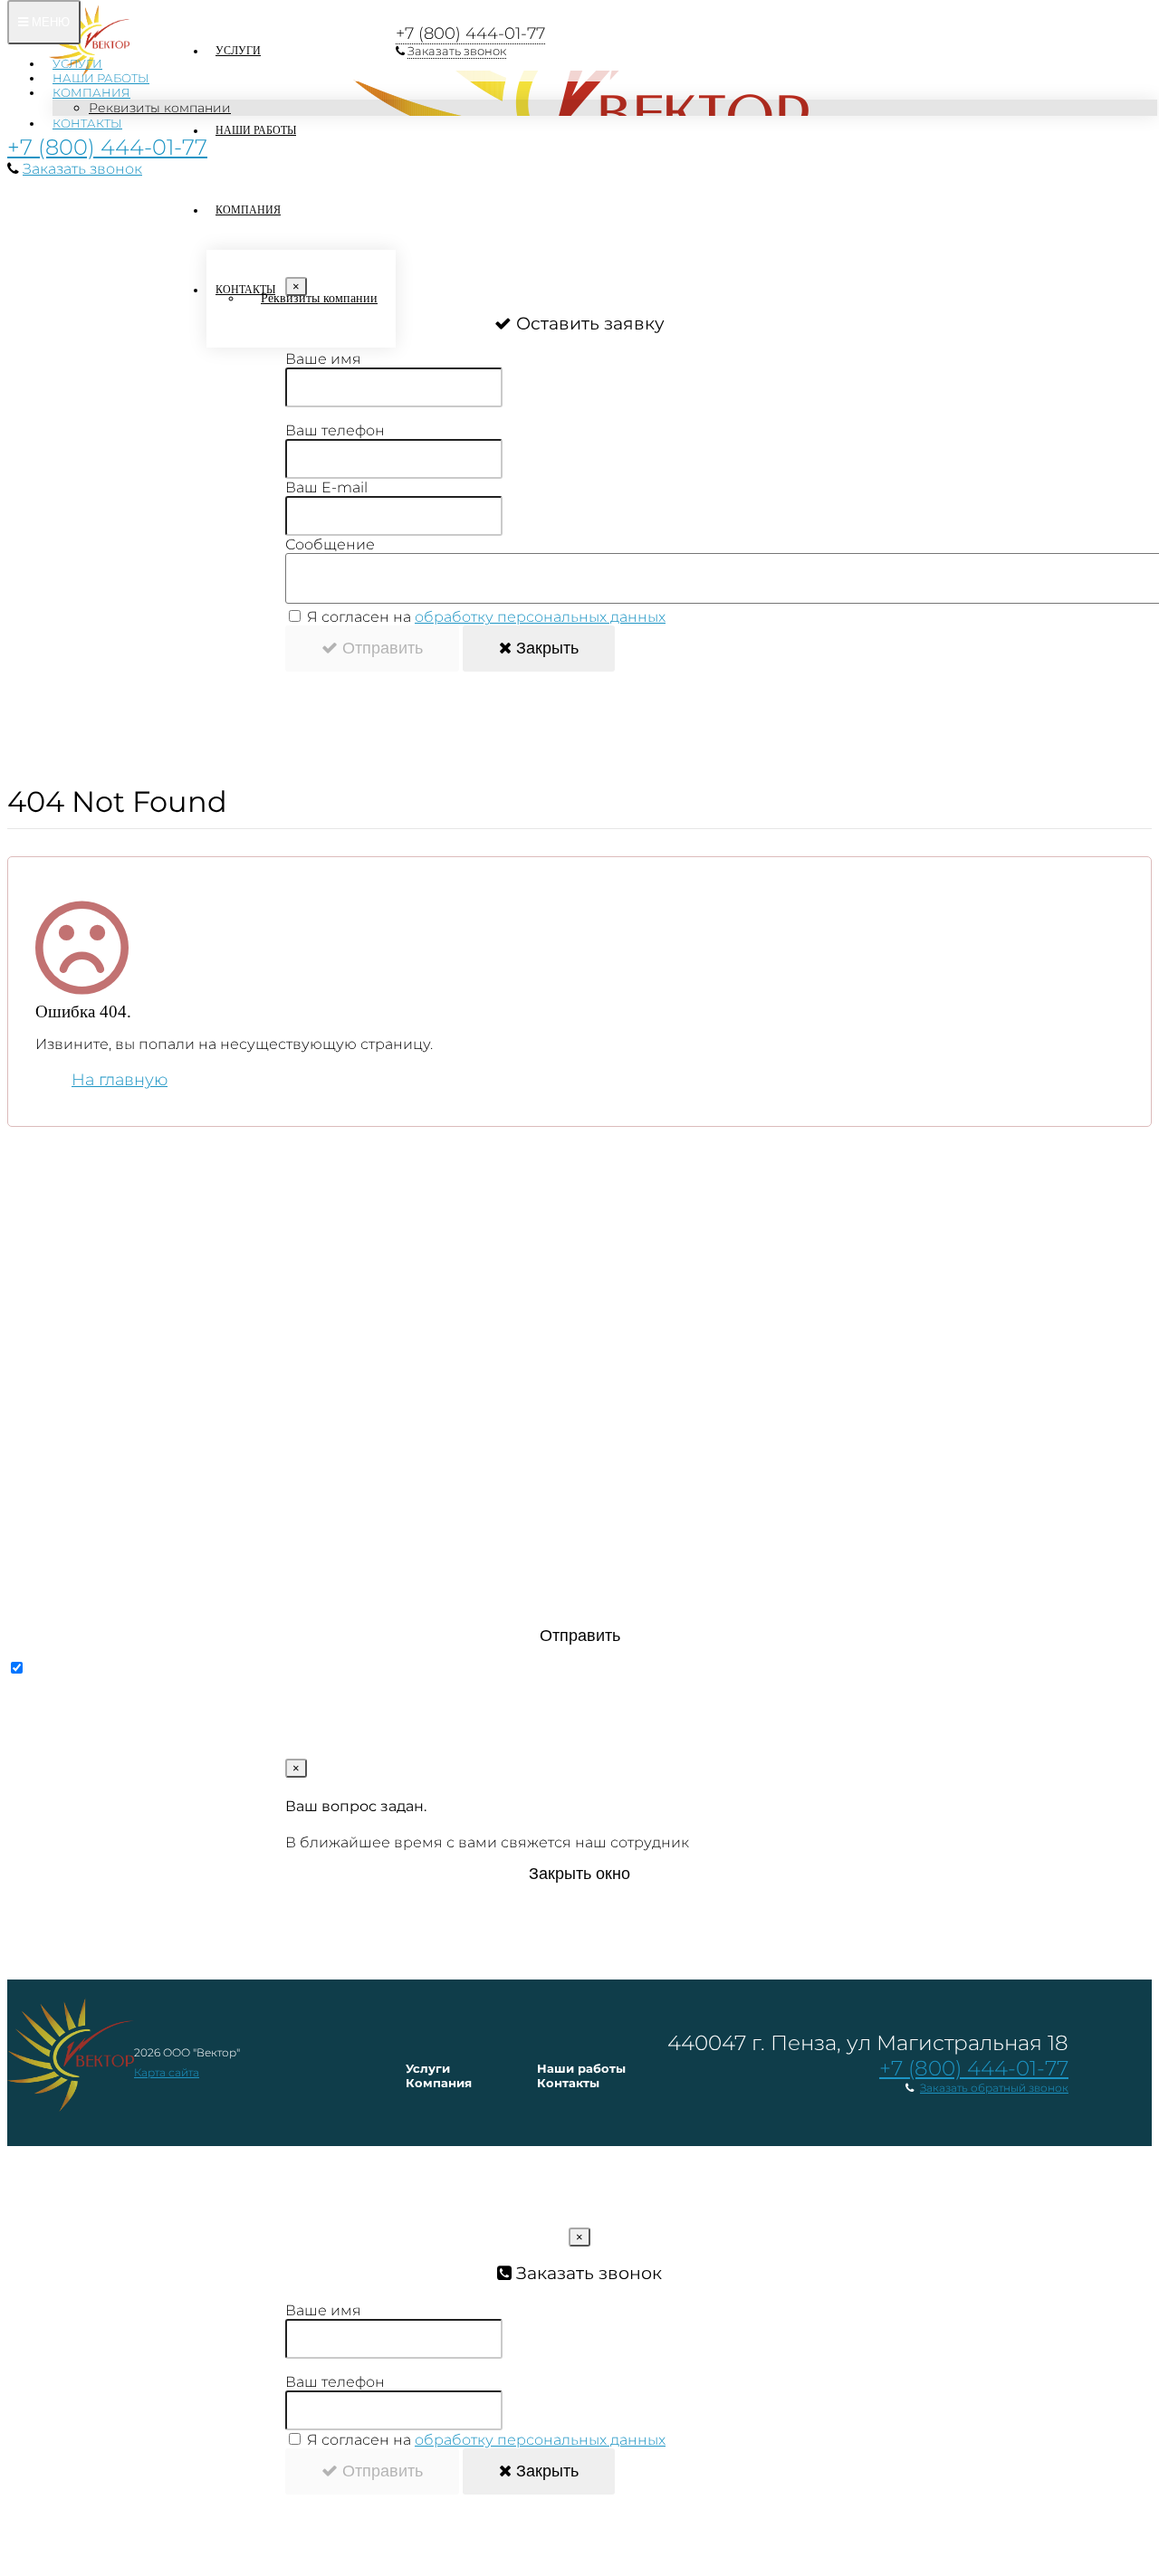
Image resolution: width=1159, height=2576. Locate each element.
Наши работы (101, 78)
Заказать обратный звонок (994, 2088)
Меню (49, 22)
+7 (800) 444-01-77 (107, 147)
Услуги (77, 63)
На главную (120, 1080)
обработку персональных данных (540, 617)
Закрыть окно (579, 1874)
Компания (91, 92)
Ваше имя (323, 359)
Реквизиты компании (160, 108)
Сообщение (330, 544)
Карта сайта (167, 2072)
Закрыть (545, 648)
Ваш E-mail (326, 487)
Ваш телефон (335, 430)
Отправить (380, 648)
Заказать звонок (82, 169)
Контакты (87, 123)
